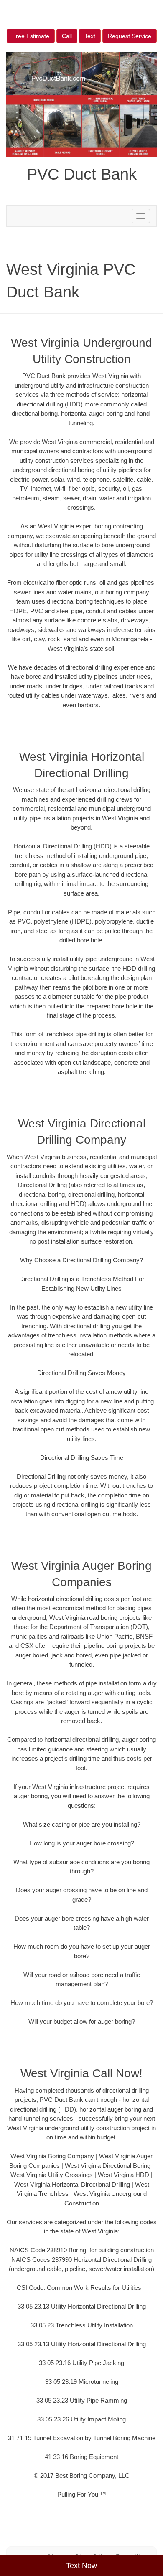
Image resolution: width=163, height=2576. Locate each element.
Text (90, 36)
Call (67, 36)
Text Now (81, 2566)
